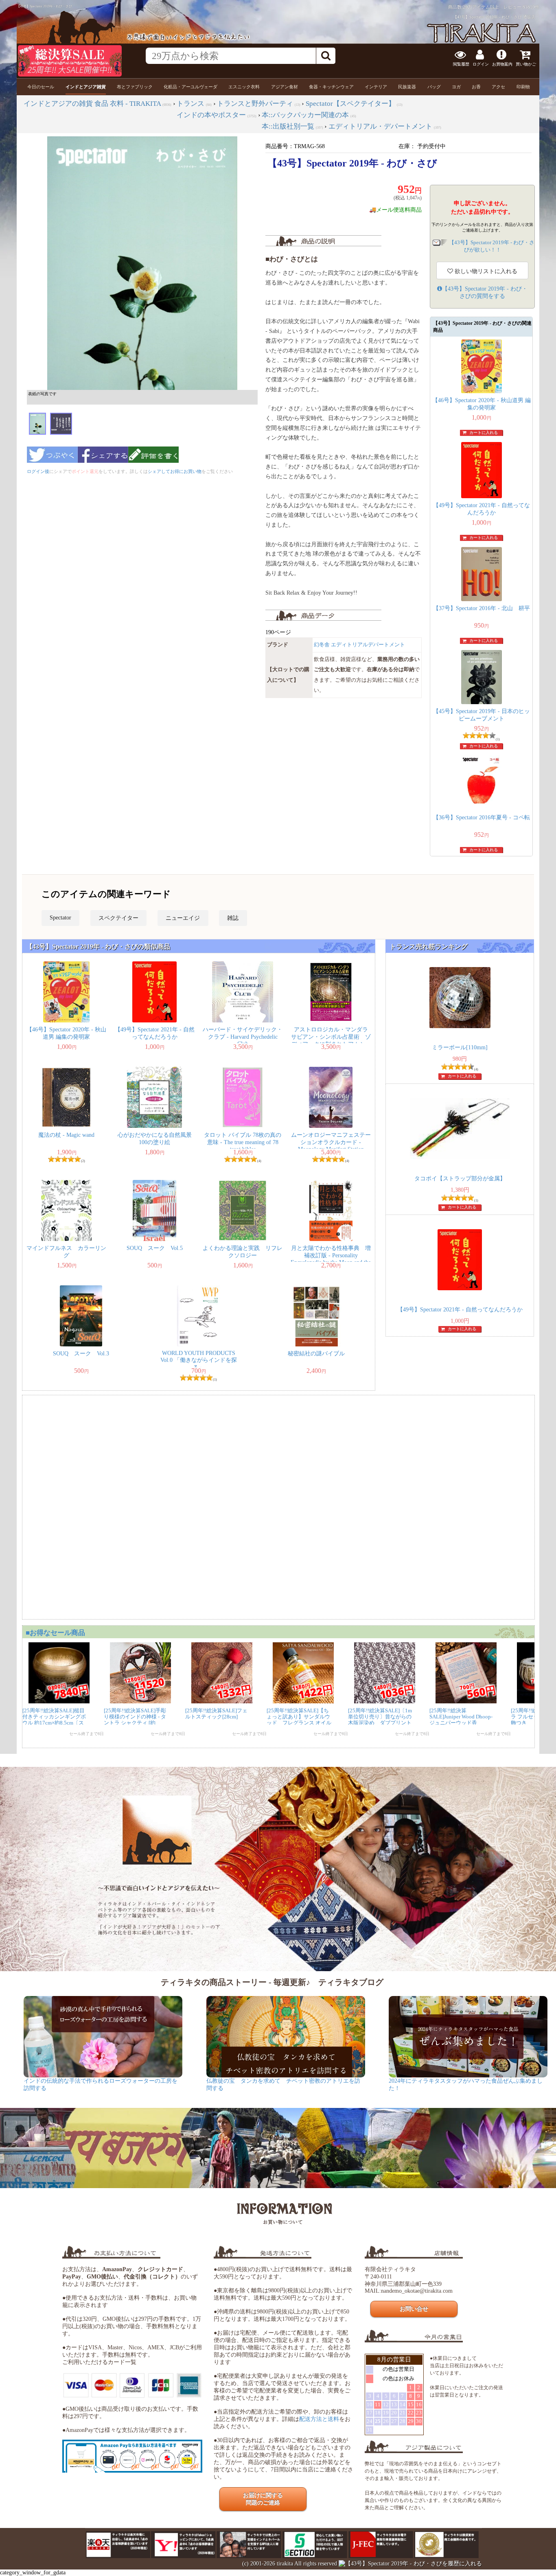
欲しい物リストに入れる (485, 271)
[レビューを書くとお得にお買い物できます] (153, 465)
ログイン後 (38, 471)
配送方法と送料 (319, 2419)
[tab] (41, 87)
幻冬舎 (322, 645)
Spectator (60, 918)
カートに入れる (484, 432)
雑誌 (233, 918)
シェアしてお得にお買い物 (175, 471)
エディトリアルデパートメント (368, 645)
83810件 (531, 7)
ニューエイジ (183, 918)
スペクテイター (118, 918)
